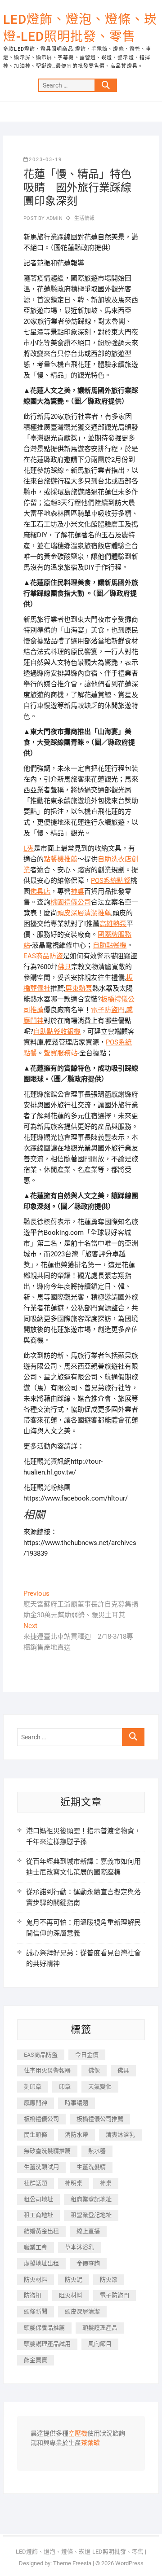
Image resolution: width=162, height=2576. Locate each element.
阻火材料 (71, 2295)
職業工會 (36, 2247)
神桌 (77, 891)
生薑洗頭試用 (41, 2167)
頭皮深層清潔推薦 (84, 913)
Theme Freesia (72, 2563)
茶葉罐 (90, 2443)
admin (54, 218)
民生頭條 (36, 2135)
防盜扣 (33, 2295)
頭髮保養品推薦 (44, 2328)
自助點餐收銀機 (57, 1031)
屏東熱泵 (79, 988)
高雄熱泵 (113, 924)
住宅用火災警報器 (47, 2070)
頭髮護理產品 (100, 2328)
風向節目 (100, 2344)
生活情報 (84, 218)
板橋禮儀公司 (41, 2119)
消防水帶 (76, 2135)
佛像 (94, 2070)
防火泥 (74, 2280)
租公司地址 (38, 2199)
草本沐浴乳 (79, 2247)
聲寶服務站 (61, 1053)
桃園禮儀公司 (71, 902)
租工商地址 (38, 2215)
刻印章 (33, 2087)
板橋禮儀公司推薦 (100, 2119)
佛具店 (40, 891)
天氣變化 (100, 2087)
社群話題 (36, 2183)
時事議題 (76, 2103)
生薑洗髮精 (91, 2167)
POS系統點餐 (111, 881)
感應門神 (36, 2103)
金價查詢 (88, 2263)
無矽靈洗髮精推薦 (47, 2151)
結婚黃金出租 (41, 2231)
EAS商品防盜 (43, 956)
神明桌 (74, 2183)
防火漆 (109, 2280)
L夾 (29, 848)
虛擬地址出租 (41, 2263)
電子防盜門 (108, 1010)
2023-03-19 (45, 160)
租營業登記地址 (91, 2215)
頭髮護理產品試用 (47, 2344)
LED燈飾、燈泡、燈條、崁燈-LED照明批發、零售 (80, 28)
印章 (65, 2087)
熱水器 (97, 2151)
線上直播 (88, 2231)
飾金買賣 (36, 2360)
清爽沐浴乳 (120, 2135)
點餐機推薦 (61, 859)
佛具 (64, 967)
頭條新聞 (36, 2311)
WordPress (129, 2563)
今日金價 (87, 2055)
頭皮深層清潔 (82, 2311)
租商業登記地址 (91, 2199)
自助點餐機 (110, 945)
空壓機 (78, 2434)
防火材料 (36, 2280)
